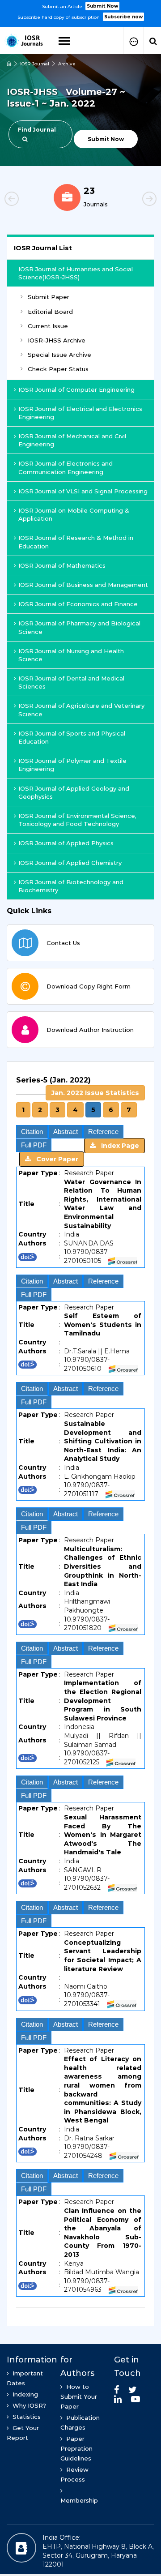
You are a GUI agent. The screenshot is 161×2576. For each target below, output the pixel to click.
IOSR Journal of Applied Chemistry (70, 863)
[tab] (80, 1689)
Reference (103, 1132)
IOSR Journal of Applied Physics (66, 843)
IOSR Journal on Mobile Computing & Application (74, 514)
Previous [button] (27, 200)
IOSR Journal (35, 64)
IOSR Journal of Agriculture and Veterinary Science (81, 710)
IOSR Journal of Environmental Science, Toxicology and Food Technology (77, 820)
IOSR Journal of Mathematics (62, 565)
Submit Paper (49, 297)
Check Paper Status (58, 369)
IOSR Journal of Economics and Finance (78, 604)
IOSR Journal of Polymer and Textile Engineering (72, 765)
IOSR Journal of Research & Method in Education (76, 542)
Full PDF (34, 1145)
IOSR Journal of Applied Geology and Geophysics (74, 792)
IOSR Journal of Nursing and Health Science (71, 655)
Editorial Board (50, 312)
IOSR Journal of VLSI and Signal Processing (83, 491)
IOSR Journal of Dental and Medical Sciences (71, 682)
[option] (80, 11)
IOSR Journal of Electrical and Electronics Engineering (80, 413)
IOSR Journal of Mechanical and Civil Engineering (72, 440)
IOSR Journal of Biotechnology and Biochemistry (71, 886)
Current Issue (48, 326)
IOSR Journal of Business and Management (83, 585)
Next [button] (134, 200)
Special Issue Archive (59, 355)
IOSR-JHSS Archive (57, 340)
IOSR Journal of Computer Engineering (76, 389)
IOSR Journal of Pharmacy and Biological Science (79, 627)
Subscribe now (123, 17)
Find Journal (37, 130)
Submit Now (102, 6)
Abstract (66, 1132)
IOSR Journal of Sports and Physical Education (72, 737)
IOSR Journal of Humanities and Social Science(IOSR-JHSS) (76, 273)
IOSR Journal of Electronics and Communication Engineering (66, 467)
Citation (32, 1132)
